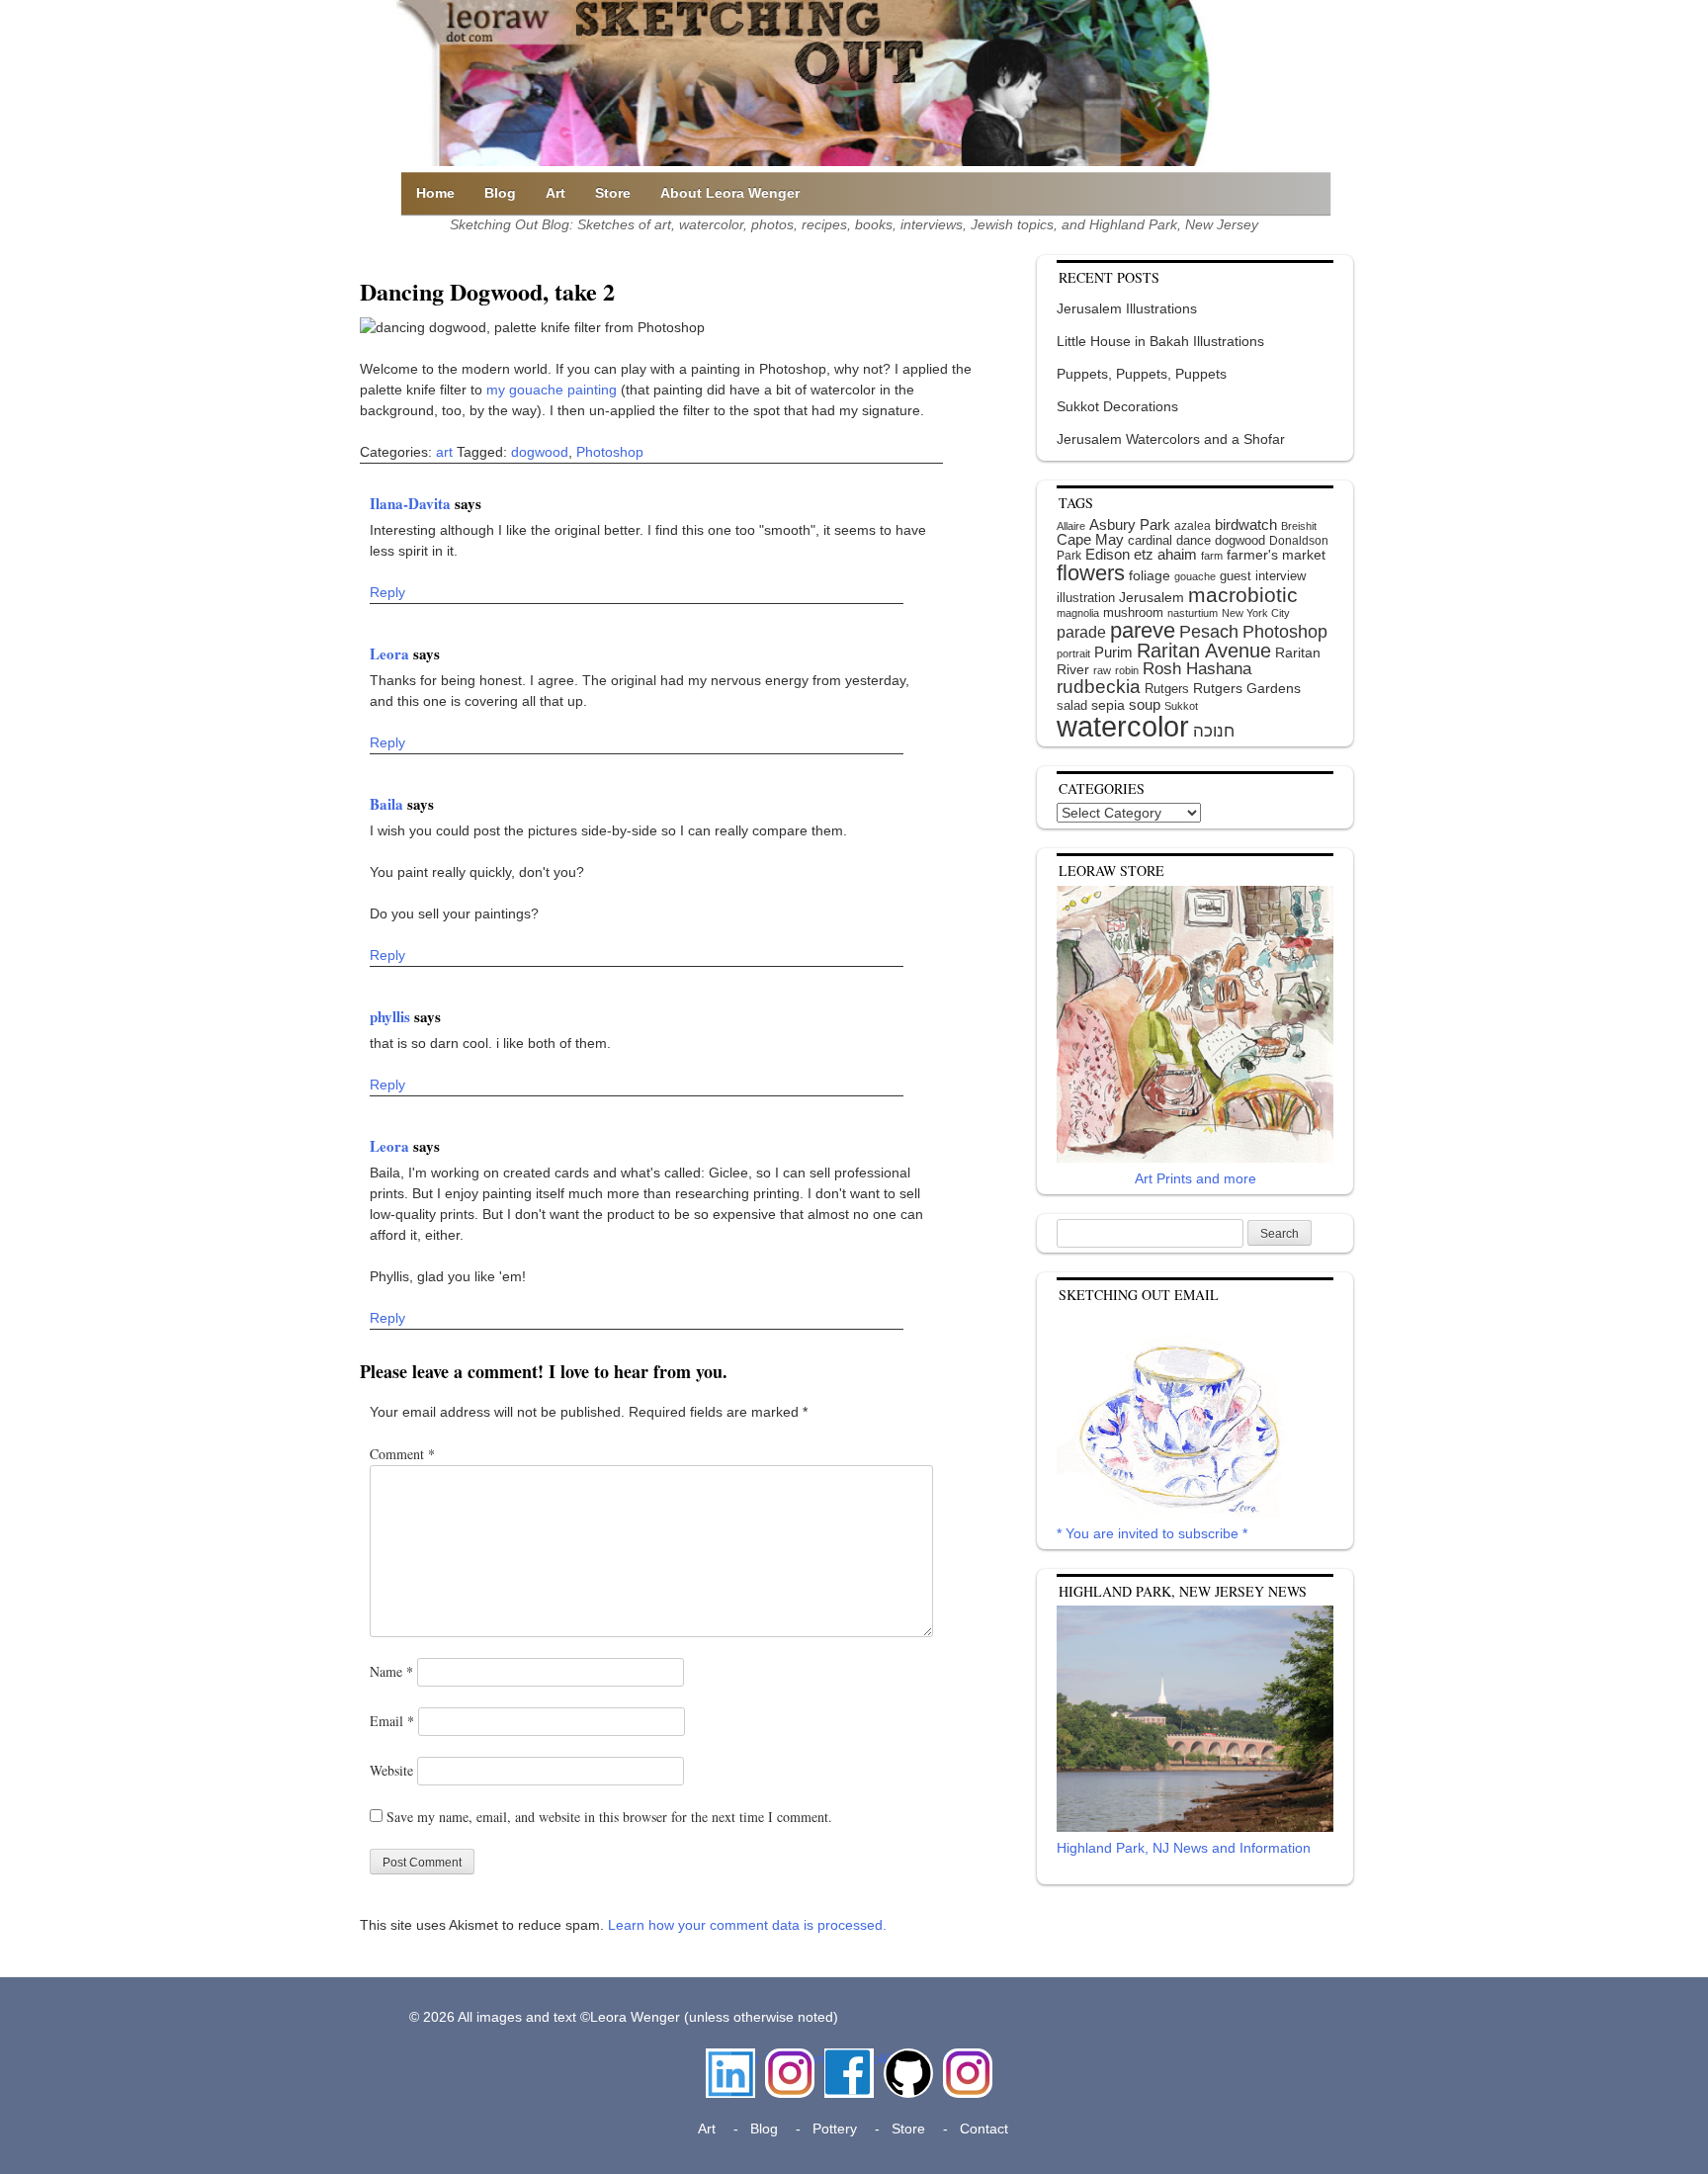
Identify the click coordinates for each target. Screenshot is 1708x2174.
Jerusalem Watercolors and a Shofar (1171, 439)
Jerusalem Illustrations (1127, 308)
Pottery (835, 2129)
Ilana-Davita (412, 503)
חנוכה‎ (1214, 731)
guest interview (1263, 576)
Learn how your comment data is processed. (747, 1925)
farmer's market (1276, 555)
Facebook (849, 2058)
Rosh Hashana (1197, 668)
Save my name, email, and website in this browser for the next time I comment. (609, 1817)
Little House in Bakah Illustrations (1160, 341)
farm (1212, 556)
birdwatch (1246, 524)
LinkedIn (730, 2058)
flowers (1091, 573)
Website (391, 1770)
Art (555, 193)
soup (1145, 704)
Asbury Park (1130, 524)
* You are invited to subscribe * (1152, 1533)
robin (1127, 670)
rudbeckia (1099, 686)
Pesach (1209, 632)
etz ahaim (1165, 555)
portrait (1073, 653)
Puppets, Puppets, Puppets (1142, 374)
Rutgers (1167, 689)
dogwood (540, 452)
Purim (1113, 652)
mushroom (1133, 612)
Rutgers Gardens (1247, 688)
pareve (1143, 630)
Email (392, 1721)
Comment (402, 1454)
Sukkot (1181, 706)
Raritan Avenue (1204, 651)
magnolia (1078, 613)
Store (613, 193)
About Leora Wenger (730, 193)
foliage (1150, 576)
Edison (1108, 554)
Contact (984, 2129)
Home (435, 193)
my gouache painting (552, 390)
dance (1194, 540)
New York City (1256, 613)
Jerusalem (1152, 598)
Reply (387, 592)
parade (1081, 632)
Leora (391, 653)
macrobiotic (1243, 595)
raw (1102, 670)
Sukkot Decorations (1117, 406)
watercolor (1123, 726)
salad (1072, 705)
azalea (1193, 526)
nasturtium (1193, 613)
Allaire (1071, 526)
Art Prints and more (1196, 1178)
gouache (1195, 576)
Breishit (1299, 526)
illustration (1086, 598)
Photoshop (610, 452)
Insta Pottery (965, 2069)
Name (391, 1671)
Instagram (790, 2058)
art (444, 452)
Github (904, 2058)
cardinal (1150, 540)
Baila (388, 804)
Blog (500, 193)
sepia (1108, 705)
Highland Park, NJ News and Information (1184, 1848)
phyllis (392, 1016)
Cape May (1090, 540)
